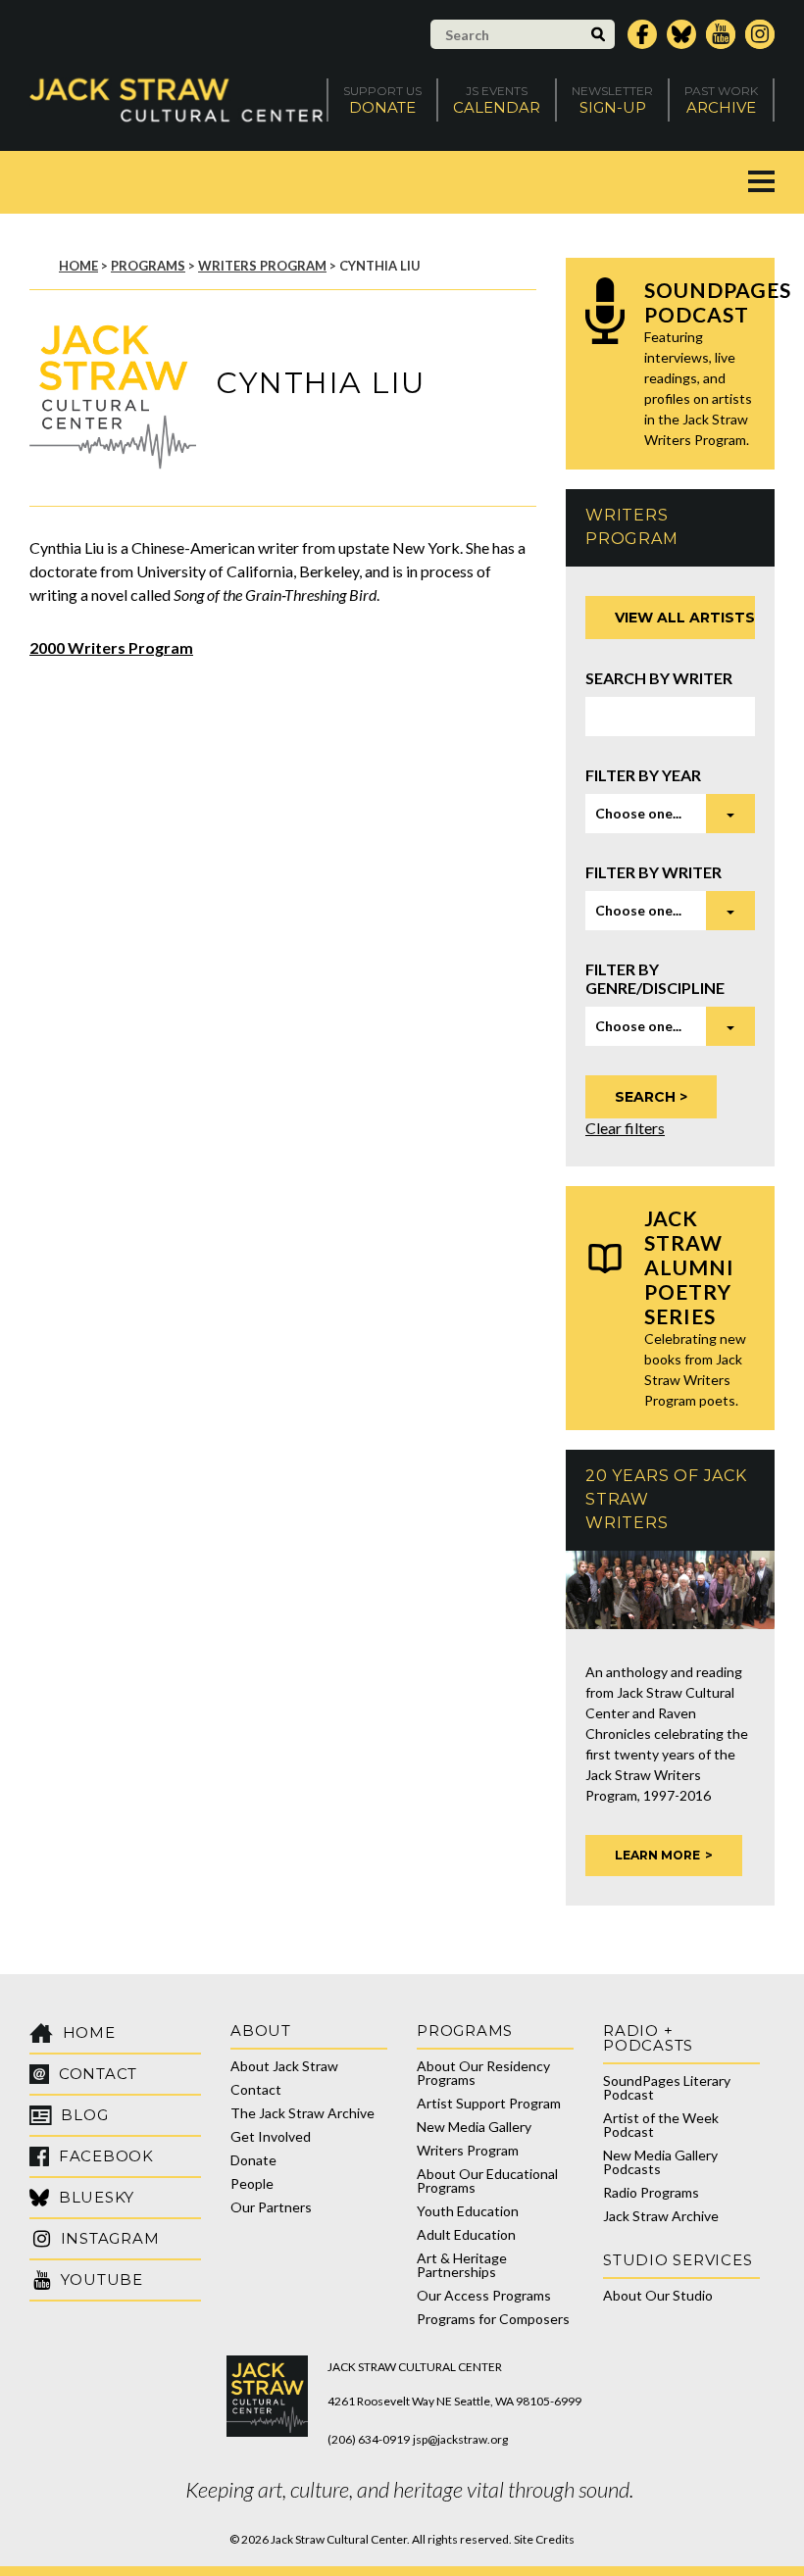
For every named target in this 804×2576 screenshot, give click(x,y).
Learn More (657, 1855)
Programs (148, 266)
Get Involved (271, 2136)
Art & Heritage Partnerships (462, 2265)
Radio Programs (651, 2192)
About (261, 2031)
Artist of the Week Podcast (661, 2125)
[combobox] (670, 814)
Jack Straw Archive (661, 2216)
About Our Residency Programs (483, 2073)
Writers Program (262, 266)
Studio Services (678, 2260)
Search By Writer (659, 678)
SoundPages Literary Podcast (667, 2087)
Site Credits (544, 2539)
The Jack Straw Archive (302, 2113)
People (252, 2183)
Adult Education (466, 2234)
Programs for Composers (493, 2319)
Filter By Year (643, 775)
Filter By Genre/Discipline (655, 978)
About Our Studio (658, 2295)
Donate (253, 2160)
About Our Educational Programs (487, 2180)
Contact (256, 2089)
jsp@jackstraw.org (460, 2439)
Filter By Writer (653, 872)
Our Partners (271, 2207)
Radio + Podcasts (648, 2038)
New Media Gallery (474, 2127)
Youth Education (468, 2211)
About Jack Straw (284, 2066)
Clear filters (625, 1128)
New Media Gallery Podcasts (660, 2162)
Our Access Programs (484, 2295)
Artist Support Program (489, 2103)
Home (78, 266)
